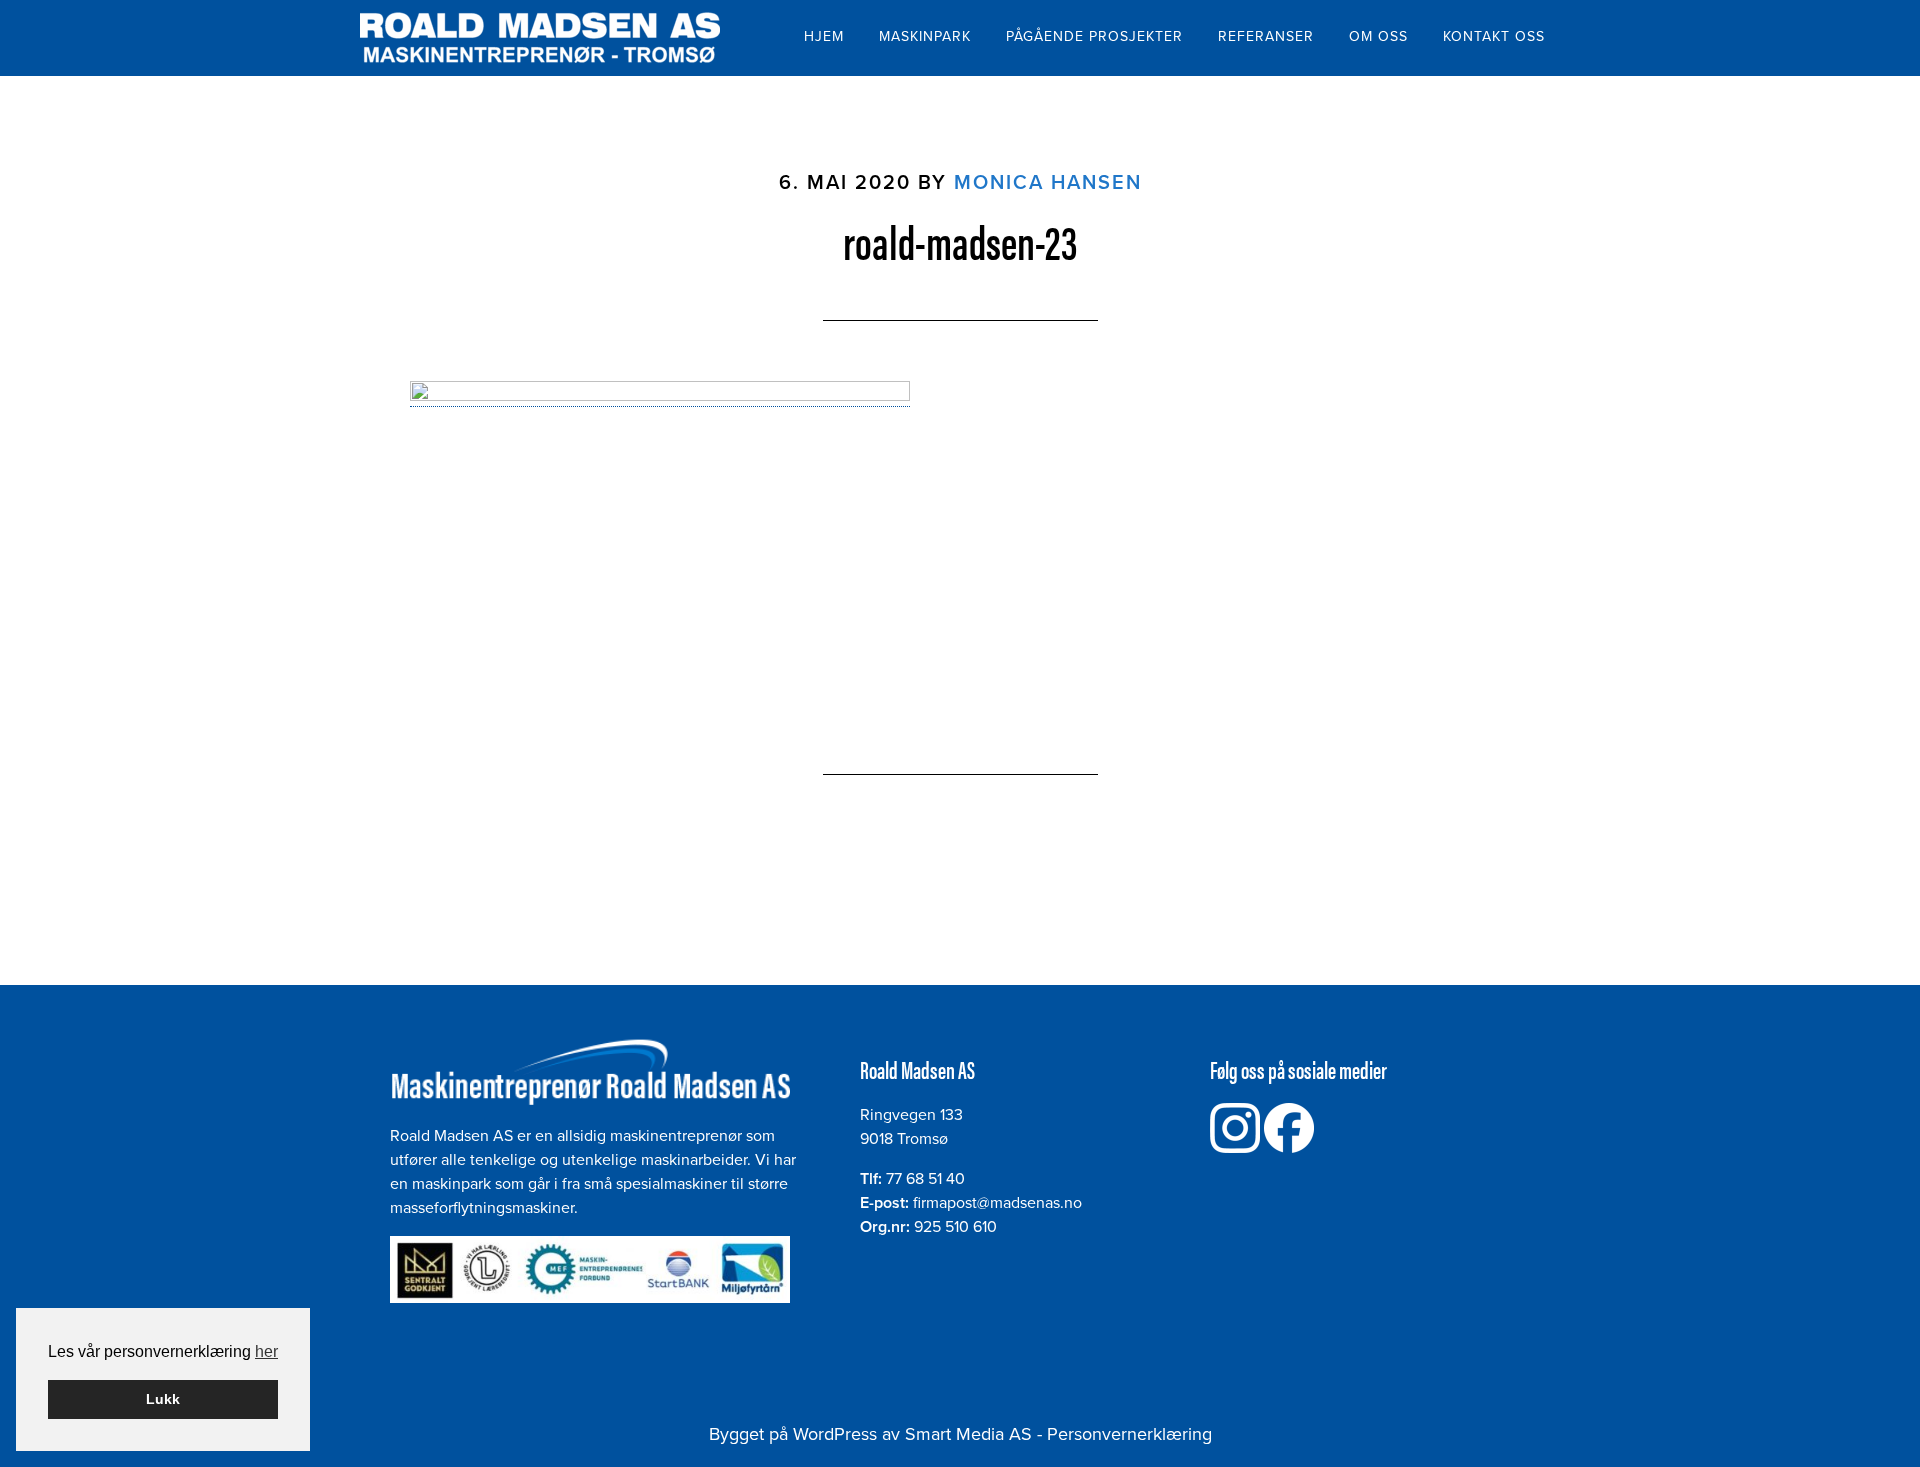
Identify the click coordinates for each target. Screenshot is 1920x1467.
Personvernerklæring (1129, 1434)
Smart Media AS (968, 1434)
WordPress (835, 1434)
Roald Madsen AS (540, 38)
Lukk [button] (163, 1399)
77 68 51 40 (925, 1179)
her (266, 1351)
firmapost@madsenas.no (997, 1203)
